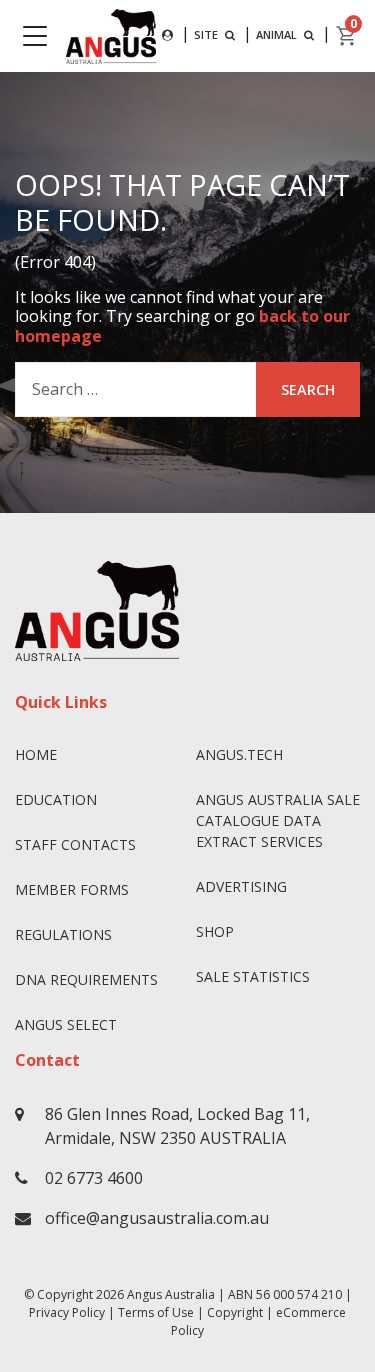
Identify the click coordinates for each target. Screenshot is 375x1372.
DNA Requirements (86, 979)
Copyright (235, 1312)
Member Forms (72, 889)
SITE (207, 34)
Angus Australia (171, 1294)
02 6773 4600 (94, 1178)
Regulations (63, 934)
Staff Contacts (75, 844)
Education (56, 799)
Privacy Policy (67, 1312)
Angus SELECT (66, 1024)
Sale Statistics (253, 976)
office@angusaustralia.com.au (157, 1218)
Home (36, 754)
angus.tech (239, 754)
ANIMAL (278, 34)
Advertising (241, 886)
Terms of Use (156, 1312)
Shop (215, 931)
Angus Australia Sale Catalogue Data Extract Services (278, 820)
